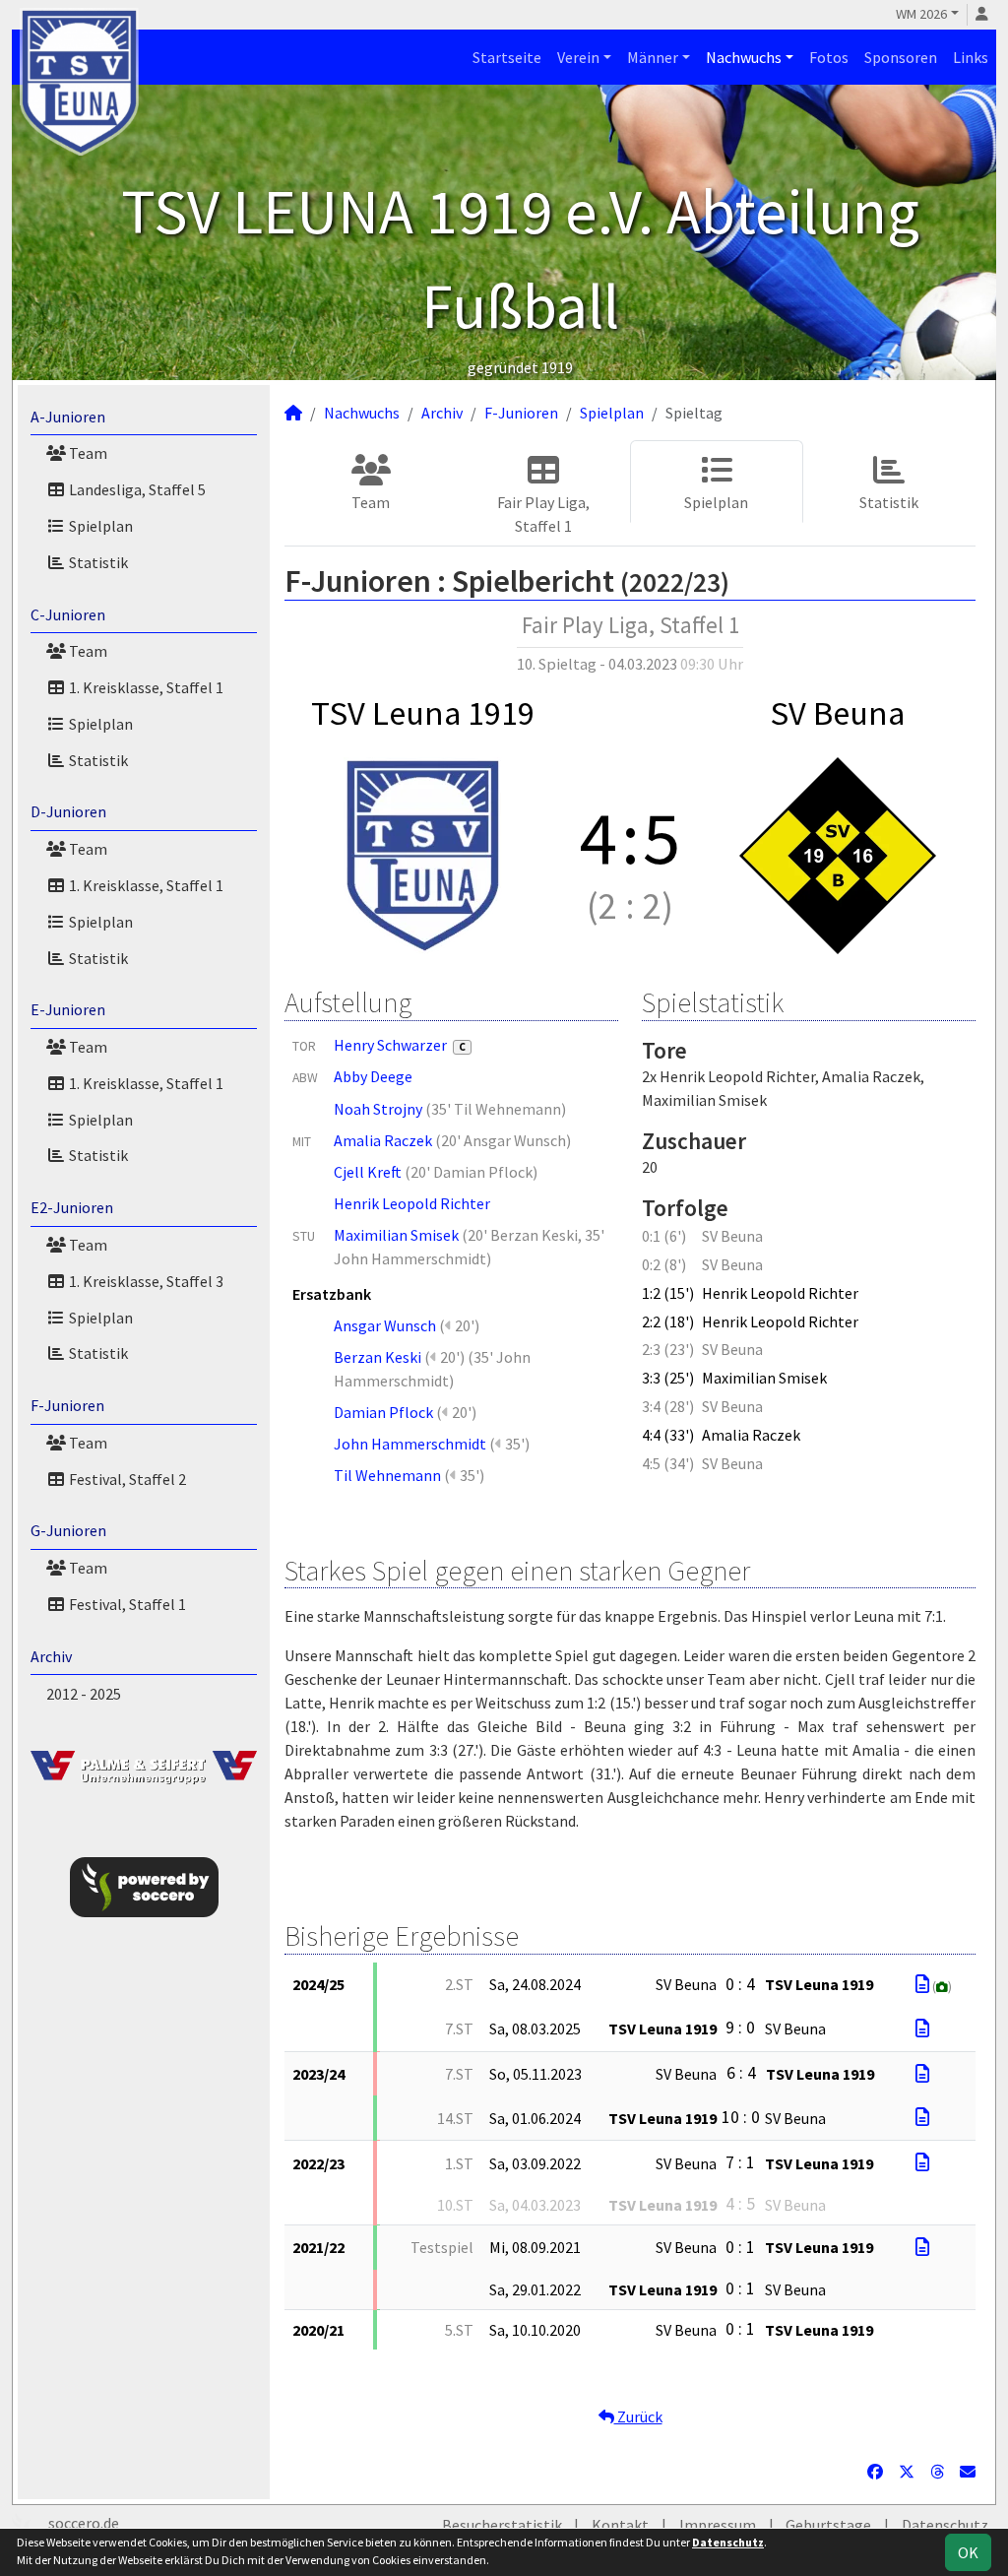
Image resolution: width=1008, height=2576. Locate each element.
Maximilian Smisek (396, 1235)
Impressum (718, 2525)
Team (87, 453)
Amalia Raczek (383, 1140)
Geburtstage (828, 2525)
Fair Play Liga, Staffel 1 (543, 514)
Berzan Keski (378, 1357)
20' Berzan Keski (523, 1235)
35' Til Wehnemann (496, 1109)
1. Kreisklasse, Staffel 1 (145, 687)
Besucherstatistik (502, 2525)
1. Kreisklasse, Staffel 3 (145, 1281)
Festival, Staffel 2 (126, 1479)
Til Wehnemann (387, 1475)
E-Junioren (68, 1009)
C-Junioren (68, 614)
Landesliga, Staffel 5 (136, 489)
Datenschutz (945, 2525)
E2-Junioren (72, 1207)
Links (971, 57)
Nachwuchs (744, 57)
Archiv (51, 1656)
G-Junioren (68, 1530)
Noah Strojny (378, 1109)
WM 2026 (921, 14)
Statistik (97, 562)
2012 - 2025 (84, 1694)
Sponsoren (901, 57)
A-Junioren (68, 417)
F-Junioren (67, 1405)
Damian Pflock (383, 1412)
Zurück (638, 2416)
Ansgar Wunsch (385, 1325)
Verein (578, 57)
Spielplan (99, 526)
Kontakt (620, 2525)
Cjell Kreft (368, 1172)
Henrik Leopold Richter (412, 1203)
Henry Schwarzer (400, 1045)
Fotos (829, 57)
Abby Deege (373, 1076)
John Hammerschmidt (410, 1444)
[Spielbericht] (922, 1984)
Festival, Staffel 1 (126, 1604)
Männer (653, 57)
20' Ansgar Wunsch (504, 1140)
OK (968, 2552)
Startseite (507, 57)
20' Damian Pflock (472, 1172)
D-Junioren (68, 811)
